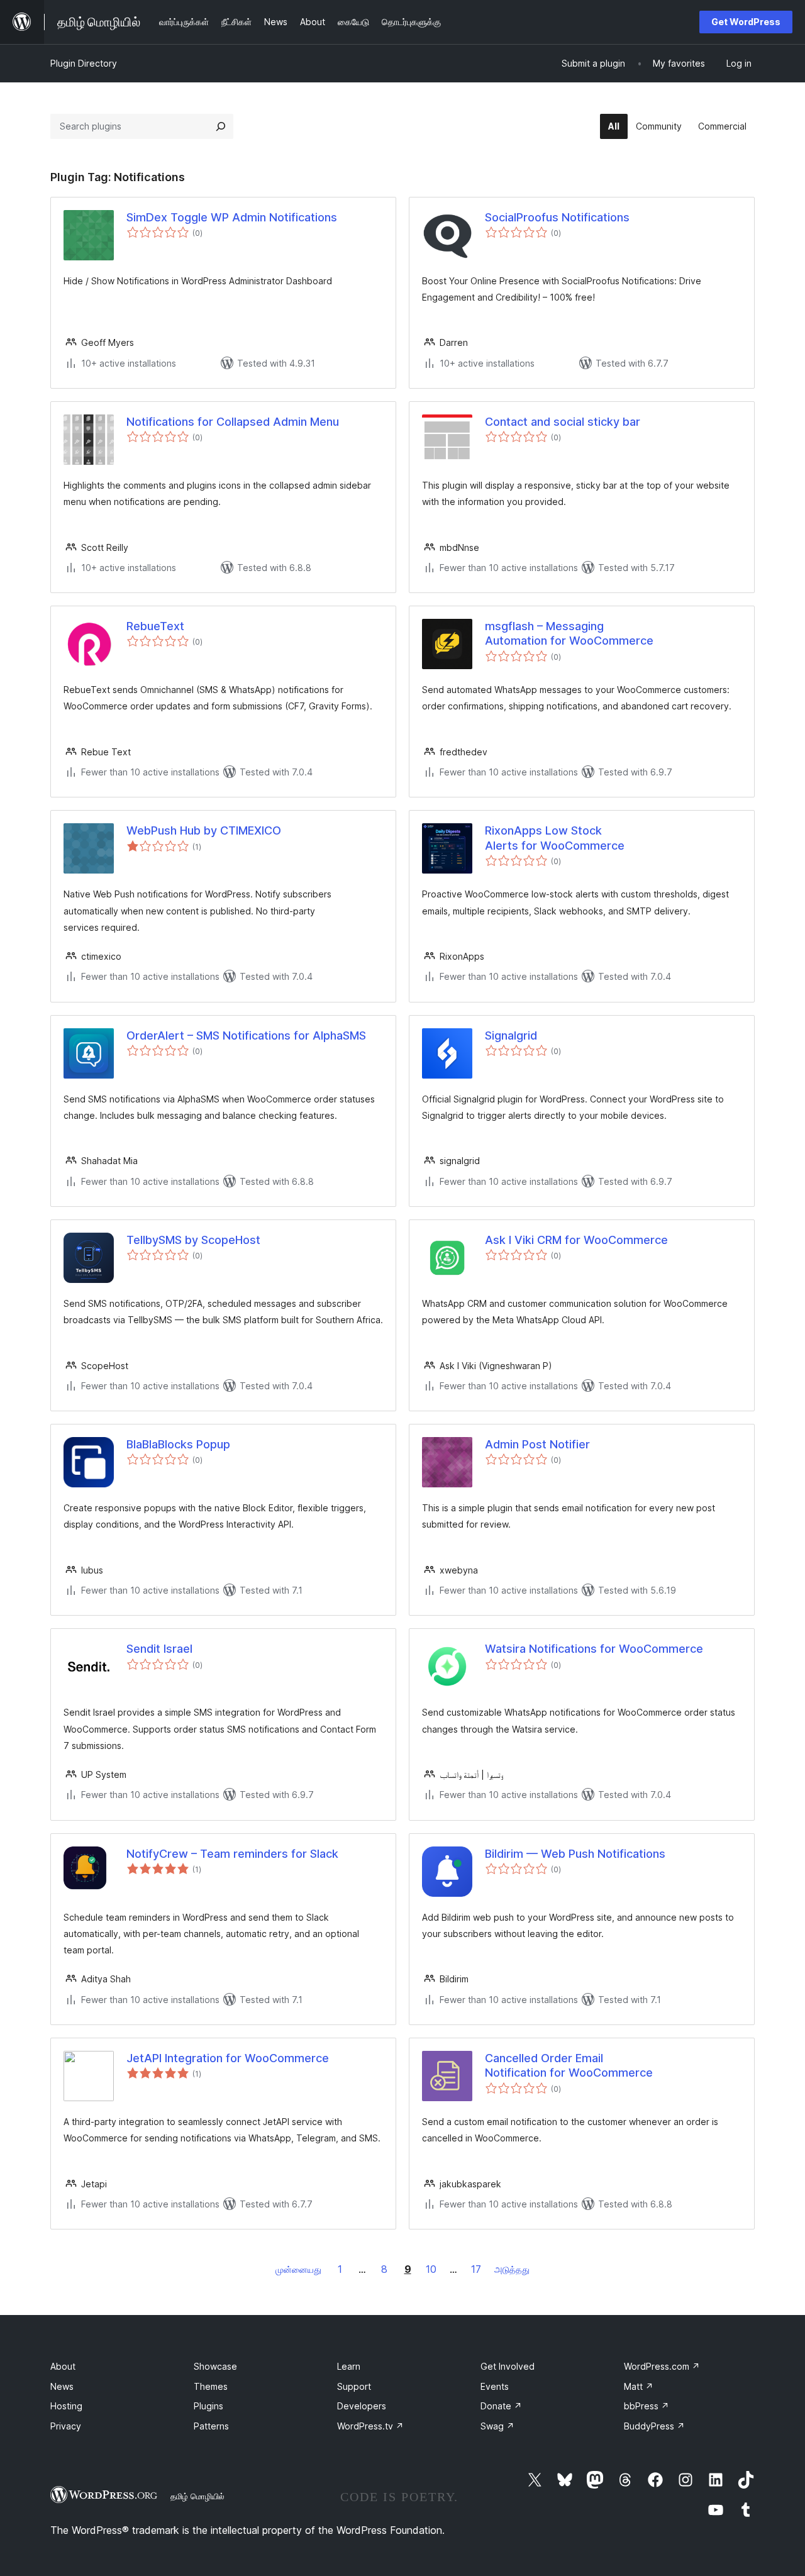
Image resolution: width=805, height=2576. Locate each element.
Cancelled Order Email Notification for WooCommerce (569, 2065)
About (63, 2366)
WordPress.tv (370, 2426)
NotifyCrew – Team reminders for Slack (232, 1854)
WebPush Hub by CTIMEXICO (204, 830)
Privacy (66, 2426)
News (62, 2386)
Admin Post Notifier (537, 1444)
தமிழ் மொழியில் (197, 2496)
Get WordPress (746, 22)
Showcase (215, 2366)
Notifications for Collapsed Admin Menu (233, 422)
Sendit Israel (159, 1649)
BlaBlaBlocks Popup (178, 1444)
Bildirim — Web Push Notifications (575, 1854)
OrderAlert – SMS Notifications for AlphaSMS (246, 1035)
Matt (639, 2386)
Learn (349, 2366)
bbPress (647, 2406)
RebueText (155, 626)
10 (431, 2269)
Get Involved (508, 2366)
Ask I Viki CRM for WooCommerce (576, 1240)
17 (476, 2269)
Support (354, 2386)
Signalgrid (511, 1035)
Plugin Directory (84, 63)
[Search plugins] (221, 126)
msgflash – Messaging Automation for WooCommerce (569, 633)
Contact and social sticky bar (563, 422)
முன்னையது (298, 2269)
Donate (501, 2406)
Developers (362, 2406)
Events (495, 2386)
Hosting (66, 2406)
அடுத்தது (512, 2269)
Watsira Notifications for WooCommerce (594, 1649)
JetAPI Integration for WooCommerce (228, 2058)
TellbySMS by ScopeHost (193, 1240)
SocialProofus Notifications (557, 217)
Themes (211, 2386)
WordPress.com (662, 2366)
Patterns (211, 2426)
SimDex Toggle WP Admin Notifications (232, 217)
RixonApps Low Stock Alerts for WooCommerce (555, 838)
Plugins (208, 2406)
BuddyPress (654, 2426)
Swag (497, 2426)
